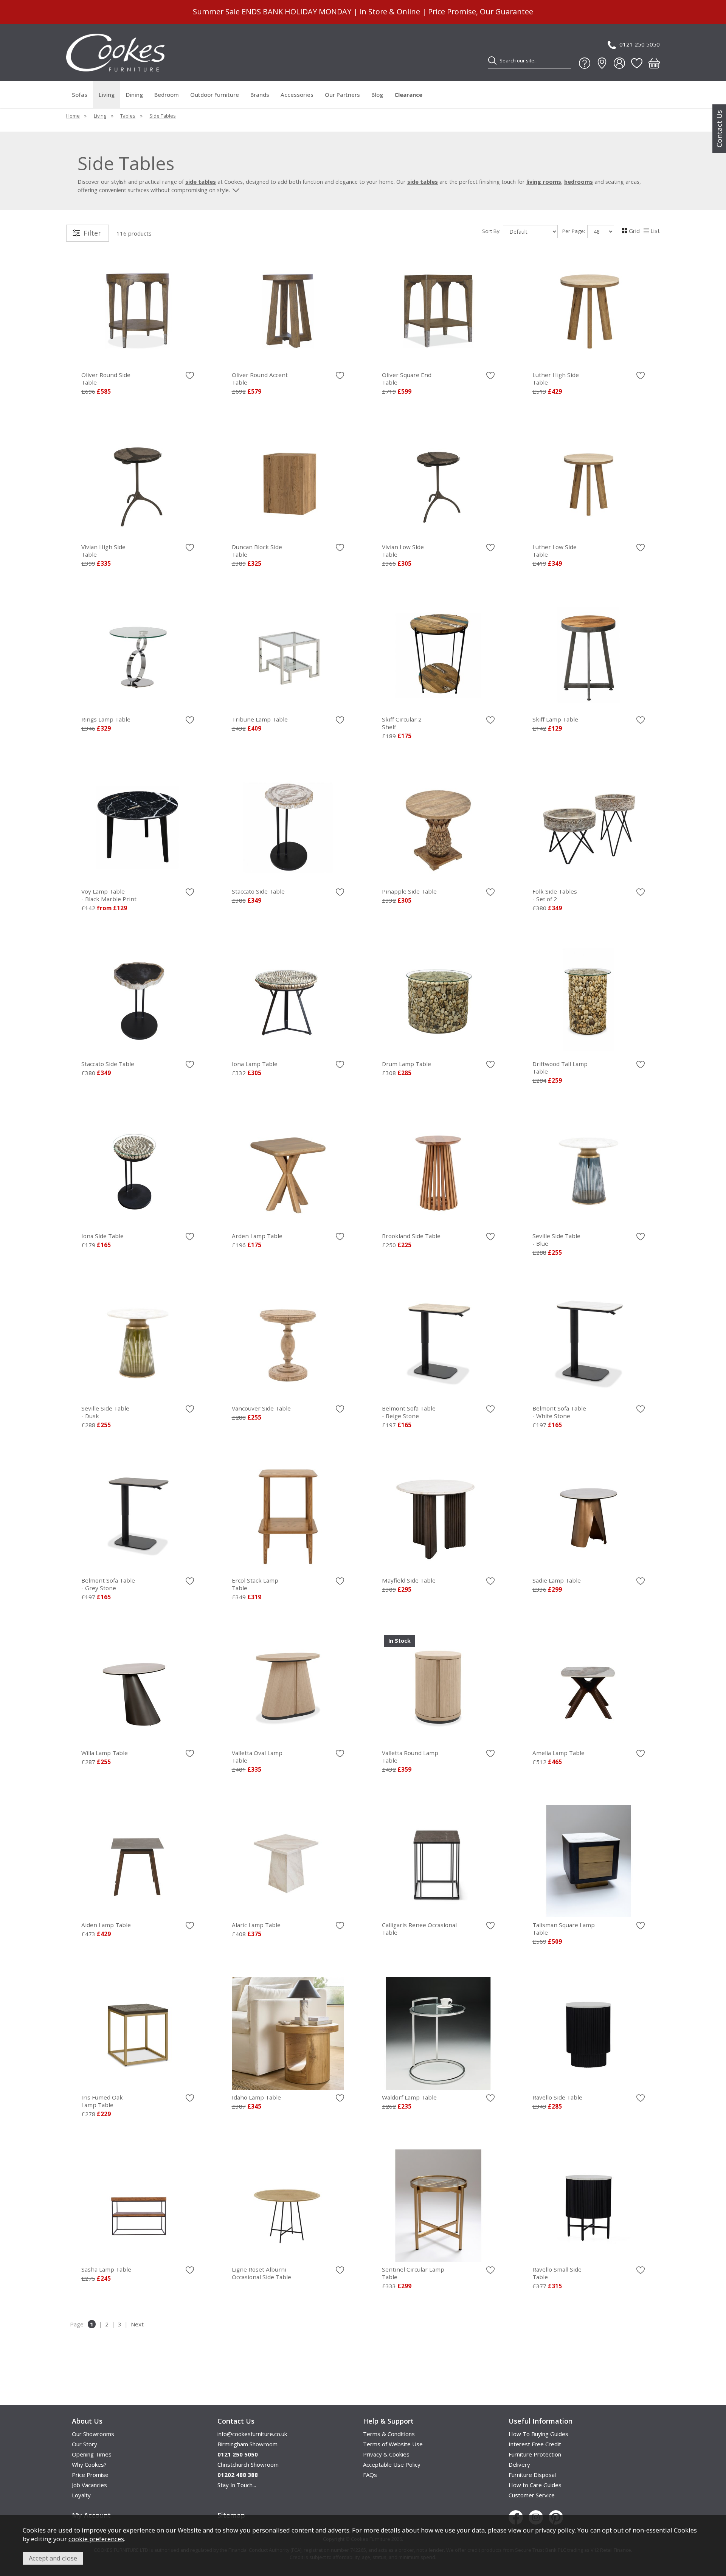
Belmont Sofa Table (409, 1412)
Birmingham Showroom (247, 2444)
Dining (134, 95)
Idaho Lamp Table (256, 2097)
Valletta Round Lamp (410, 1757)
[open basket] (654, 63)
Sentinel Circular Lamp (413, 2273)
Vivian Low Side (403, 551)
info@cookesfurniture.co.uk (252, 2434)
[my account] (619, 63)
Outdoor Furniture (215, 95)
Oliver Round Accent (260, 379)
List (655, 231)
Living (107, 95)
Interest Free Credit (535, 2444)
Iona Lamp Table (255, 1064)
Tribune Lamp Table (260, 719)
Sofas (80, 95)
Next (137, 2324)
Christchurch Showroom (248, 2464)
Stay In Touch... (237, 2485)
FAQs (370, 2475)
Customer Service (532, 2495)
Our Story (85, 2444)
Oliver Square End (407, 379)
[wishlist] (637, 63)
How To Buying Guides (538, 2434)
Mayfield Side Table (409, 1580)
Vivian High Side (103, 551)
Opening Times (92, 2454)
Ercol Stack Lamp (255, 1584)
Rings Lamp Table (106, 719)
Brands (260, 95)
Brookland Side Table (411, 1236)
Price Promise (90, 2475)
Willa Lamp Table (105, 1753)
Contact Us (719, 129)
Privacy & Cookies (386, 2454)
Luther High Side (556, 379)
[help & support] (585, 63)
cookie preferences (96, 2539)
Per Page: (574, 231)
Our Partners (342, 95)
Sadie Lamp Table (557, 1580)
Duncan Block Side (257, 551)
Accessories (297, 95)
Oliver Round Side (106, 379)
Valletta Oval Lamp (257, 1757)
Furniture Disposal (532, 2475)
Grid (634, 231)
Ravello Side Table (557, 2097)
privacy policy (555, 2530)
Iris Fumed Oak (102, 2101)
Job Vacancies (89, 2485)
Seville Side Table (556, 1240)
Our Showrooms (93, 2434)
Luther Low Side (555, 551)
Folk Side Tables (555, 895)
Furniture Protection (535, 2454)
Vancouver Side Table (261, 1408)
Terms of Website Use (393, 2444)
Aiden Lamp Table (106, 1925)
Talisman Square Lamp (564, 1929)
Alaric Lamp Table (256, 1925)
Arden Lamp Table (257, 1236)
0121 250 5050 (640, 44)
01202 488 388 (238, 2475)
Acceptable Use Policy (392, 2464)
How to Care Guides (535, 2485)
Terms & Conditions (389, 2434)
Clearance (408, 95)
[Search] (492, 61)
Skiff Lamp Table (555, 719)
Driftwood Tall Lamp (560, 1068)
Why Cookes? (89, 2464)
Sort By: (492, 231)
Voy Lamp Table (109, 895)
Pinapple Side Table (409, 891)
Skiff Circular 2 (402, 723)
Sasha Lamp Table (106, 2269)
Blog (377, 95)
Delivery (519, 2464)
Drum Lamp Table (406, 1064)
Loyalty (81, 2495)
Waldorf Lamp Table (409, 2097)
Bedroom (167, 95)
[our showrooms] (602, 63)
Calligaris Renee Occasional (419, 1929)
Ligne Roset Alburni (261, 2273)
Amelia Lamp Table (558, 1753)
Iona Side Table (102, 1236)
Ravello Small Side (557, 2273)
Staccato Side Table (258, 891)
